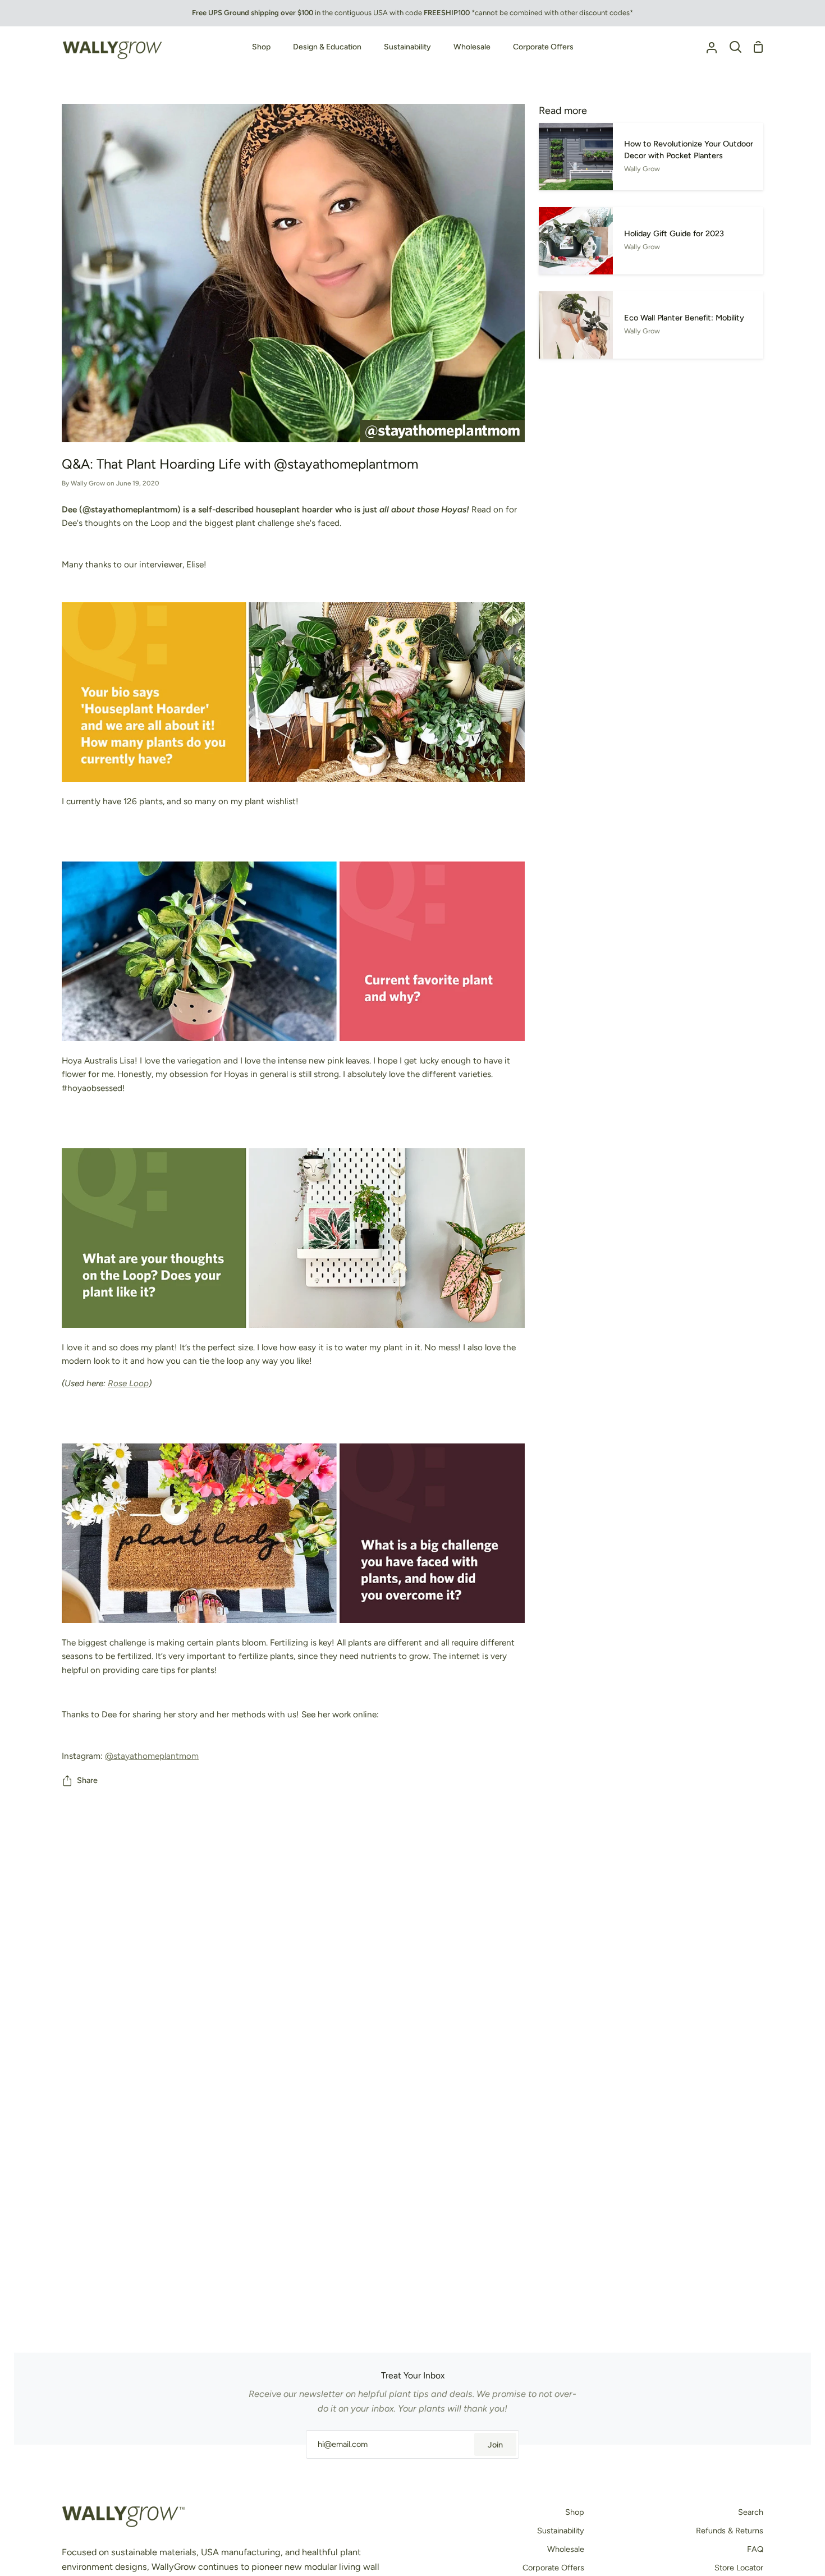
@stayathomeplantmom (152, 1756)
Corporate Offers (553, 2568)
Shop (575, 2512)
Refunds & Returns (730, 2531)
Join (495, 2445)
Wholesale (566, 2549)
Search (751, 2512)
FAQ (755, 2549)
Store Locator (739, 2568)
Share (87, 1780)
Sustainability (561, 2531)
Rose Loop (128, 1383)
